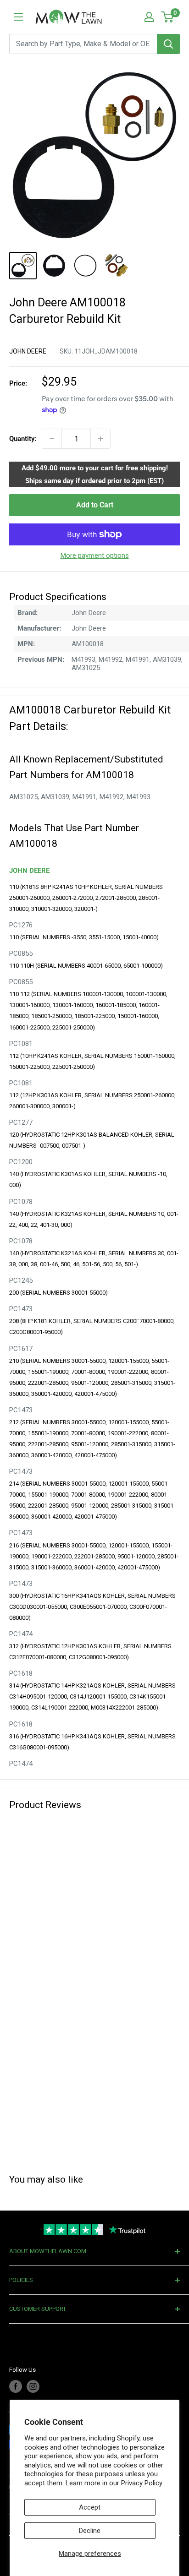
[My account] (149, 17)
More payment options (95, 556)
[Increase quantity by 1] (100, 439)
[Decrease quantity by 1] (52, 439)
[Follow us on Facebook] (16, 2386)
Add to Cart (95, 505)
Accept (90, 2507)
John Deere (28, 351)
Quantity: (23, 439)
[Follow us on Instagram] (33, 2386)
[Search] (168, 44)
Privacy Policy (142, 2483)
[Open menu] (18, 17)
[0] (168, 17)
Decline (90, 2531)
